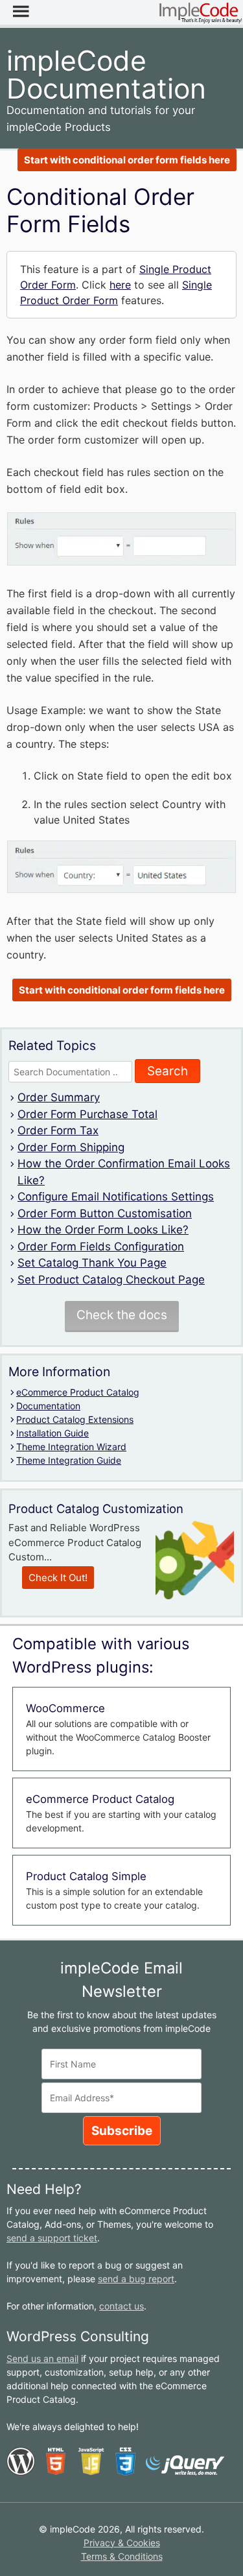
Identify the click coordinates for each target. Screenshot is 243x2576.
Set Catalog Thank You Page (92, 1263)
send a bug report (136, 2279)
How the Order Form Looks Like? (103, 1230)
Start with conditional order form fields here (127, 160)
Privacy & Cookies (122, 2543)
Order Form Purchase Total (87, 1114)
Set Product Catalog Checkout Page (111, 1280)
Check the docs (122, 1315)
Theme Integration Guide (69, 1460)
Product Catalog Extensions (75, 1419)
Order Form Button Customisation (105, 1213)
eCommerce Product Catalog (78, 1392)
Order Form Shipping (71, 1147)
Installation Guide (52, 1433)
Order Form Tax (58, 1130)
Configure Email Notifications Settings (116, 1197)
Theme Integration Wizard (71, 1447)
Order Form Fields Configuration (101, 1246)
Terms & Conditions (122, 2556)
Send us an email (42, 2358)
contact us (121, 2306)
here (120, 285)
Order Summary (59, 1097)
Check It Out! (58, 1578)
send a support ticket (52, 2238)
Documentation (48, 1406)
